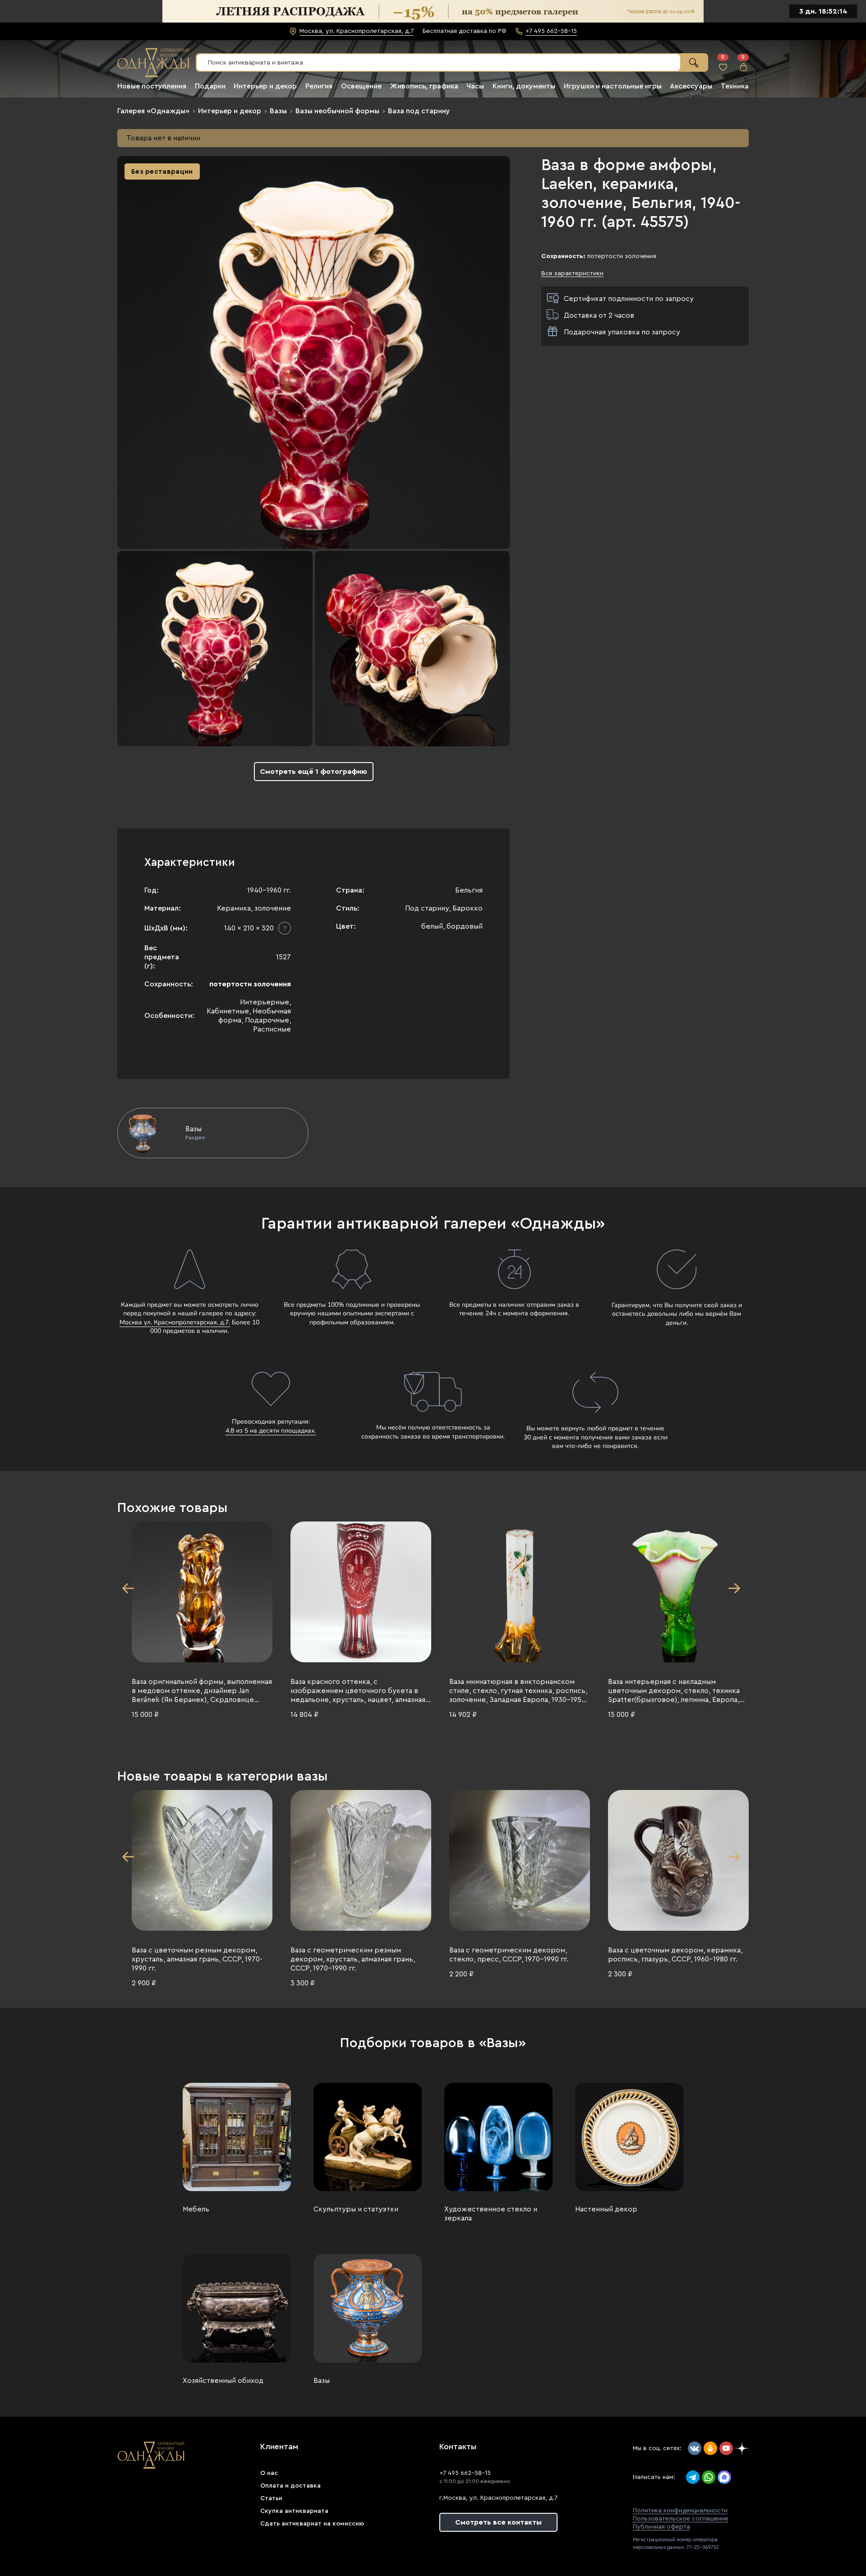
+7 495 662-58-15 (465, 2473)
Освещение (361, 86)
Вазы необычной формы (337, 111)
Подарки (210, 86)
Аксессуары (691, 86)
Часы (475, 86)
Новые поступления (152, 86)
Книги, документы (524, 86)
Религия (319, 86)
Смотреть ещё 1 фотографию (313, 772)
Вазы (278, 111)
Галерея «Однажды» (153, 111)
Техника (735, 86)
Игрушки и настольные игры (613, 86)
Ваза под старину (419, 111)
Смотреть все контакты (498, 2522)
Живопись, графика (424, 86)
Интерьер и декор (265, 86)
